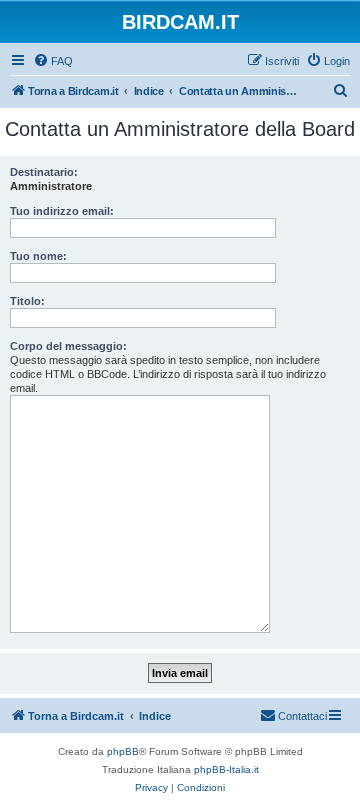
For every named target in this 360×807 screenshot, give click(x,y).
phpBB (123, 751)
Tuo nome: (38, 256)
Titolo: (27, 301)
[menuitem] (53, 61)
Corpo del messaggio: (68, 346)
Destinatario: (44, 172)
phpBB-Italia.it (226, 769)
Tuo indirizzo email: (62, 211)
